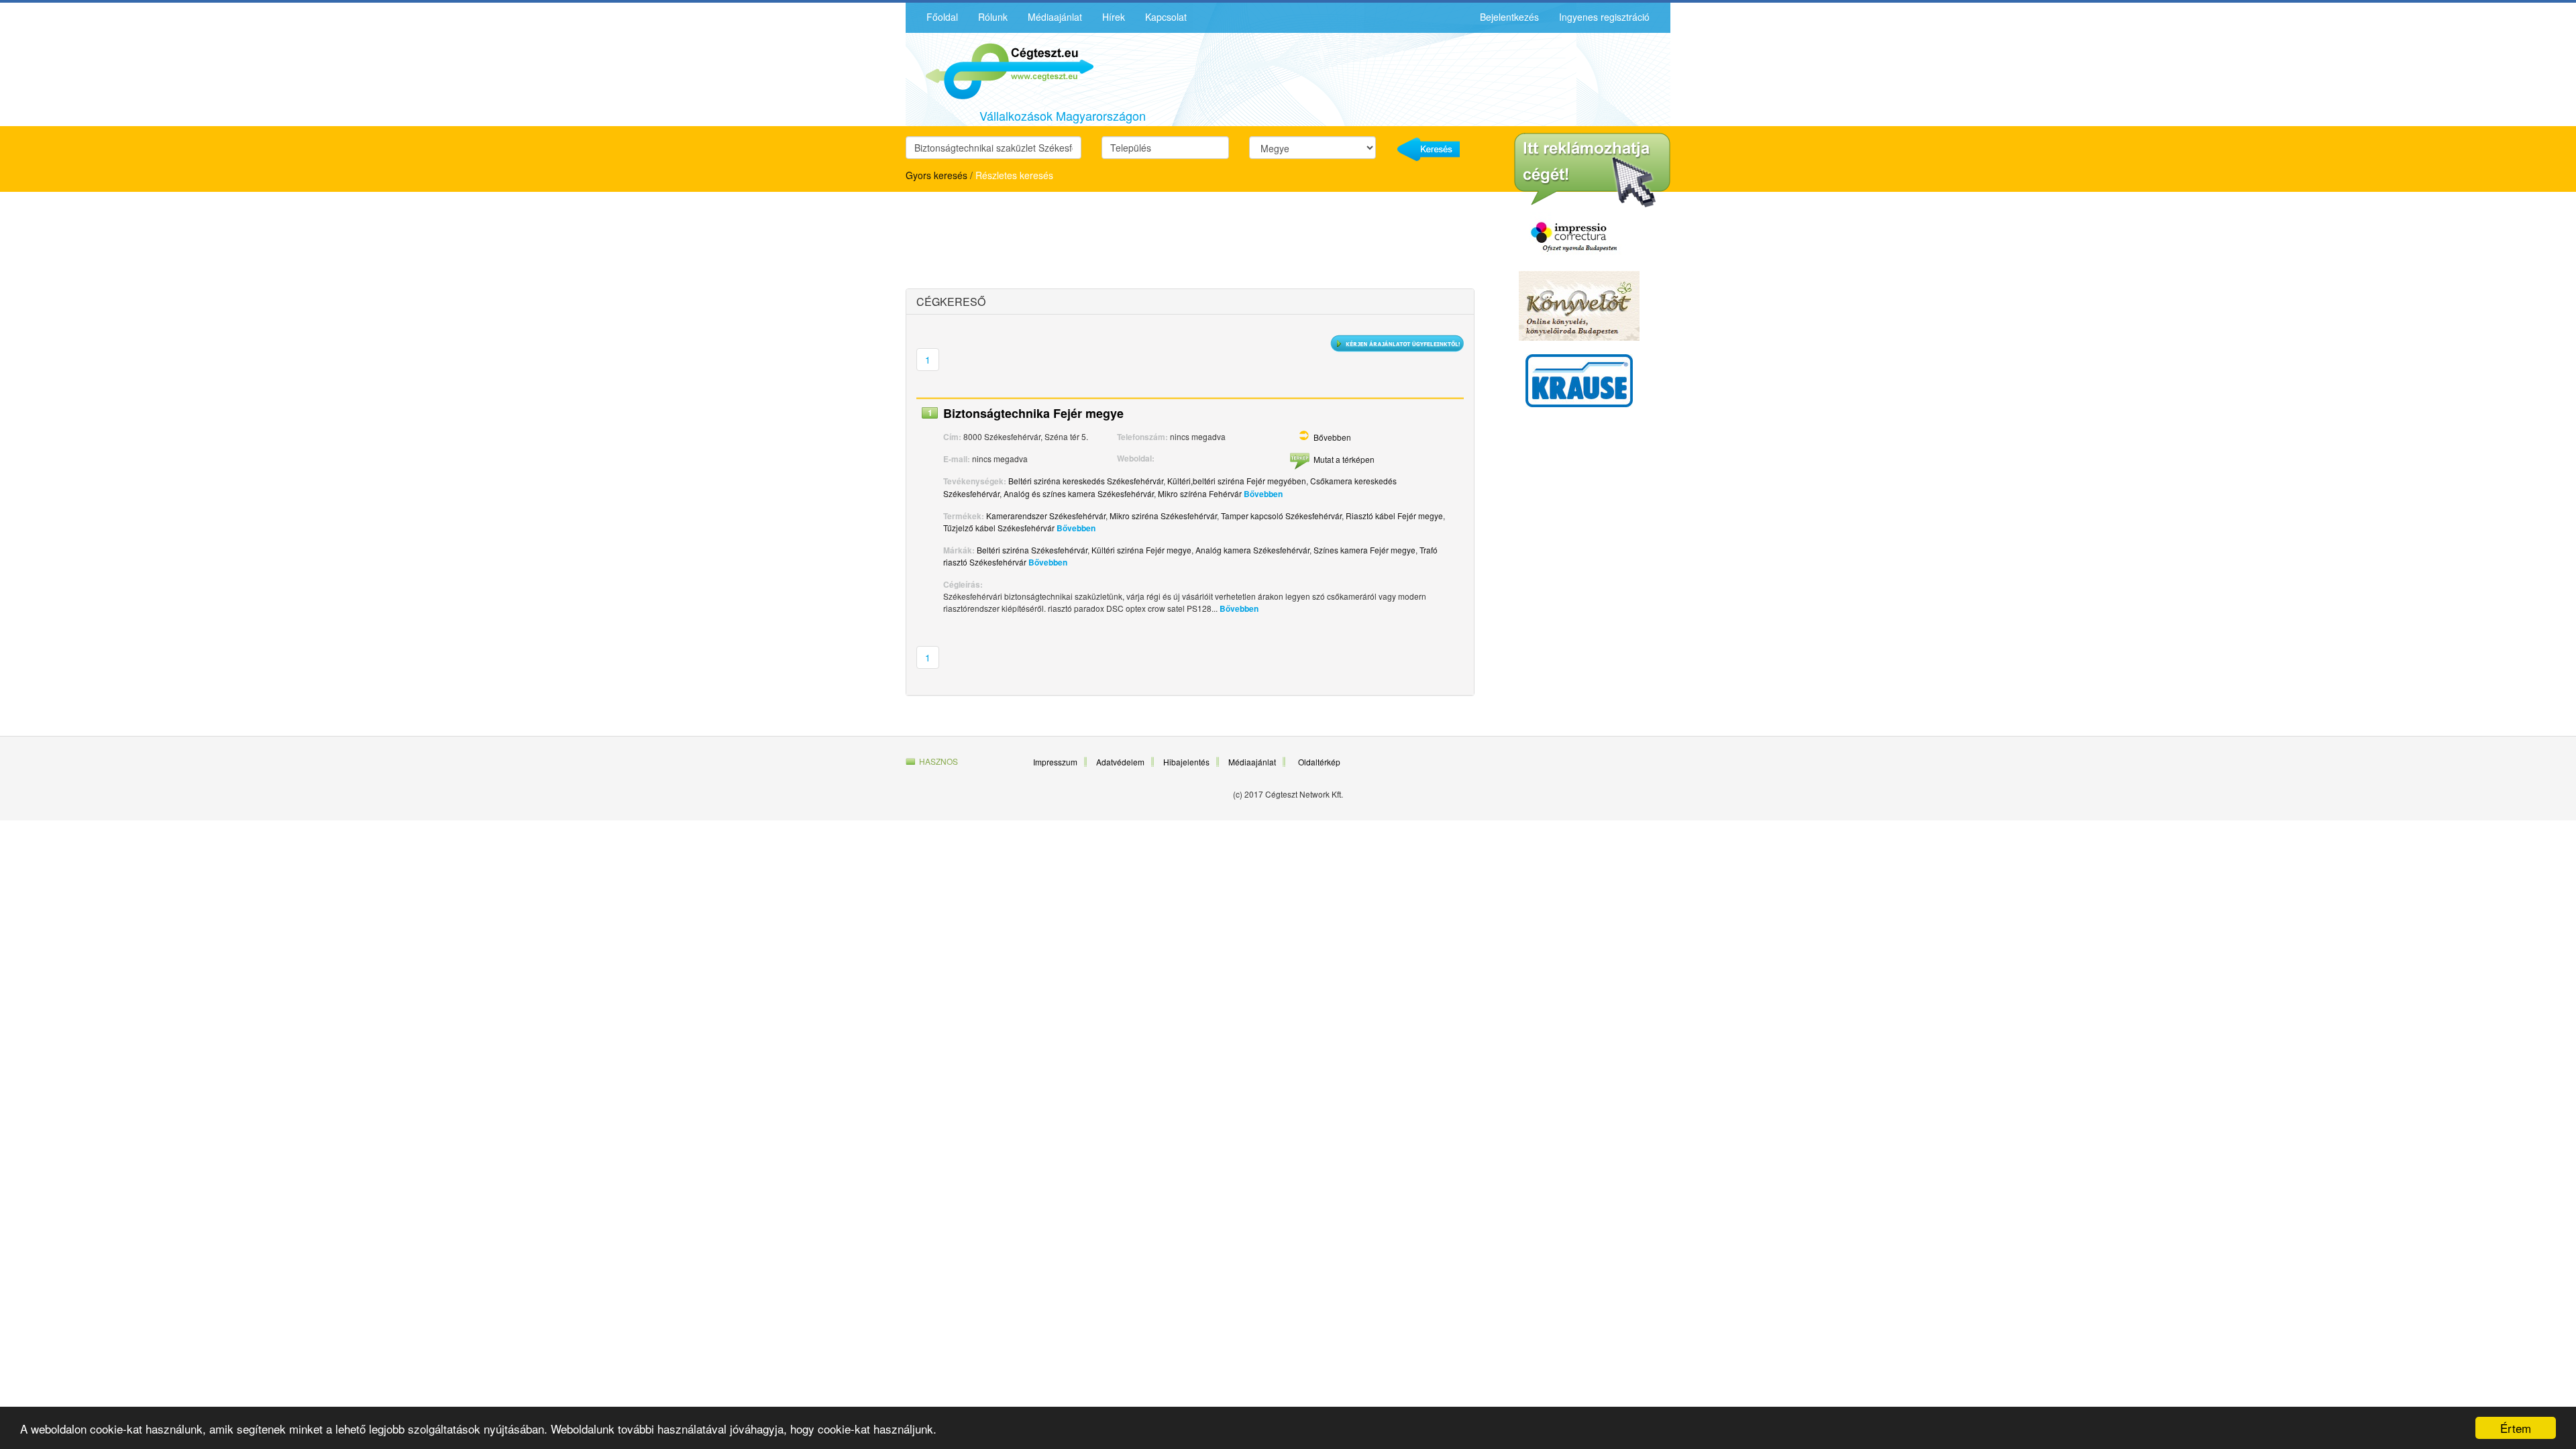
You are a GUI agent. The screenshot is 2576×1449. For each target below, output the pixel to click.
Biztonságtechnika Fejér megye (1033, 413)
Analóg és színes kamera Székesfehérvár (1079, 493)
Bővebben (1332, 437)
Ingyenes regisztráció (1604, 17)
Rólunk (993, 17)
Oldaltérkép (1319, 762)
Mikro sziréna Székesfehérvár (1163, 516)
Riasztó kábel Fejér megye (1394, 516)
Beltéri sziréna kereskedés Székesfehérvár (1086, 481)
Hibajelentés (1186, 762)
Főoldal (942, 17)
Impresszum (1055, 762)
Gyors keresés (936, 175)
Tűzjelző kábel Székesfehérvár (999, 528)
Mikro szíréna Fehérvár (1200, 493)
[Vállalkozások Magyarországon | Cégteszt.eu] (1000, 70)
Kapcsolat (1166, 17)
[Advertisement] (1023, 242)
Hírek (1114, 17)
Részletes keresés (1014, 175)
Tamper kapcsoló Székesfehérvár (1281, 516)
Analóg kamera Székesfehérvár (1252, 550)
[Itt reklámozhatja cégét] (1592, 170)
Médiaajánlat (1055, 17)
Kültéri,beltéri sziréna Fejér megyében (1237, 481)
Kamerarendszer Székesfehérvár (1046, 516)
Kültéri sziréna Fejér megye (1141, 550)
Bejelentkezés (1509, 17)
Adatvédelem (1120, 762)
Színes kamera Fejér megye (1364, 550)
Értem (2516, 1428)
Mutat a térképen (1344, 459)
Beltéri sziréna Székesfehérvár (1032, 550)
